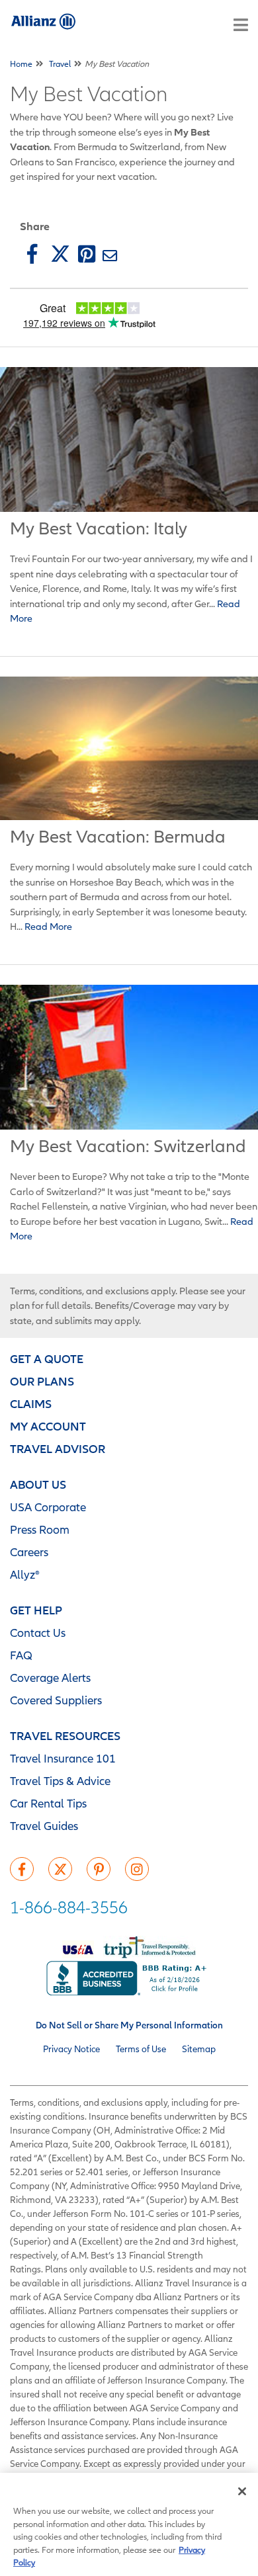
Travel (60, 64)
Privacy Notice (71, 2049)
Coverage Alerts (50, 1678)
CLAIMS (31, 1404)
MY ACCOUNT (48, 1426)
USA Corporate (48, 1507)
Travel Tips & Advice (60, 1781)
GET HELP (36, 1610)
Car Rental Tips (48, 1803)
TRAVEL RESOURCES (65, 1736)
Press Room (40, 1529)
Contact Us (38, 1633)
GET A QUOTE (47, 1359)
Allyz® (25, 1574)
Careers (29, 1552)
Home (21, 64)
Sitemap (199, 2049)
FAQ (21, 1655)
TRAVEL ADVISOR (58, 1449)
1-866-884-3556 (69, 1907)
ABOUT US (38, 1484)
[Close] (242, 2491)
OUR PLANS (42, 1381)
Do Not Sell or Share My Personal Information (129, 2025)
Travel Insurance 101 (63, 1758)
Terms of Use (141, 2049)
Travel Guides (44, 1826)
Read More (47, 926)
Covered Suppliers (56, 1700)
